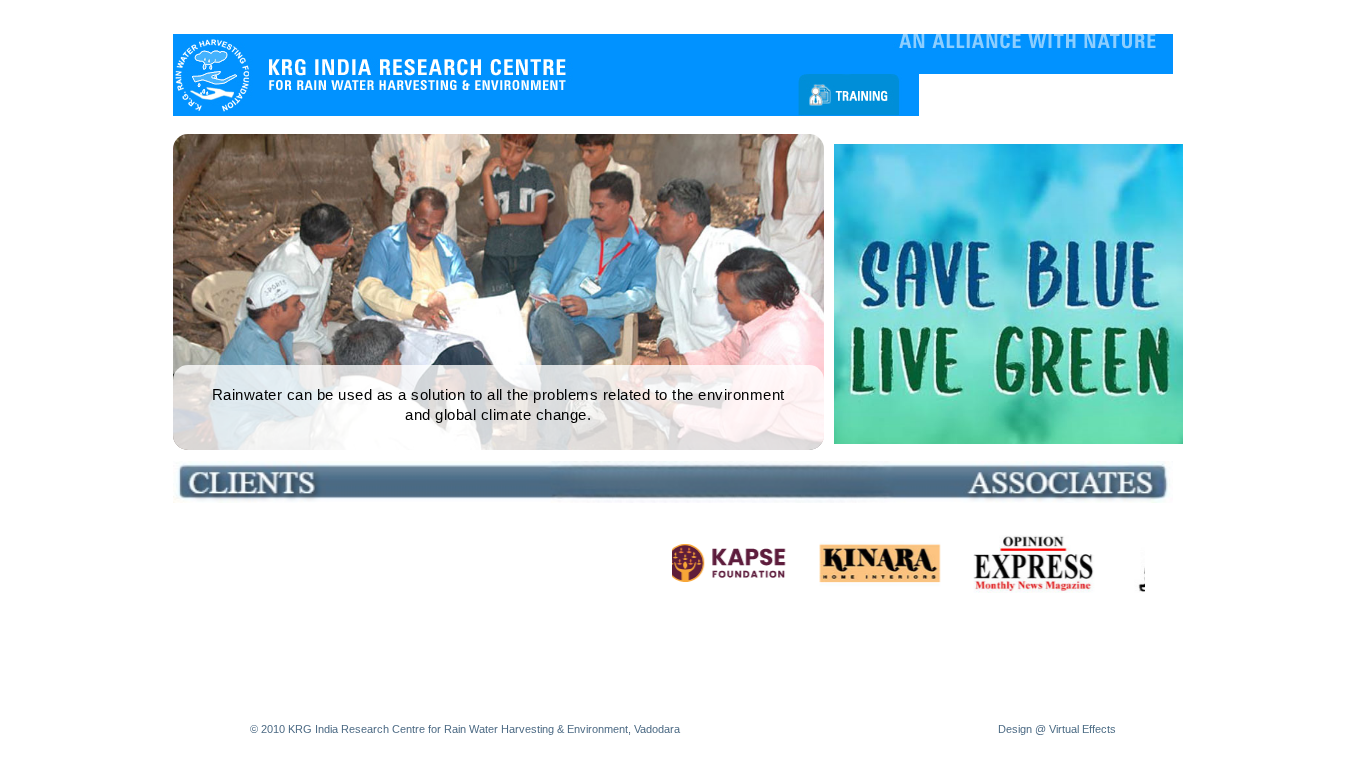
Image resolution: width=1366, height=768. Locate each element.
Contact (924, 17)
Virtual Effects (1082, 729)
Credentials (854, 17)
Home (200, 17)
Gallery (785, 17)
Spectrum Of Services (687, 17)
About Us (258, 17)
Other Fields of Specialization (526, 17)
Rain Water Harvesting (364, 17)
